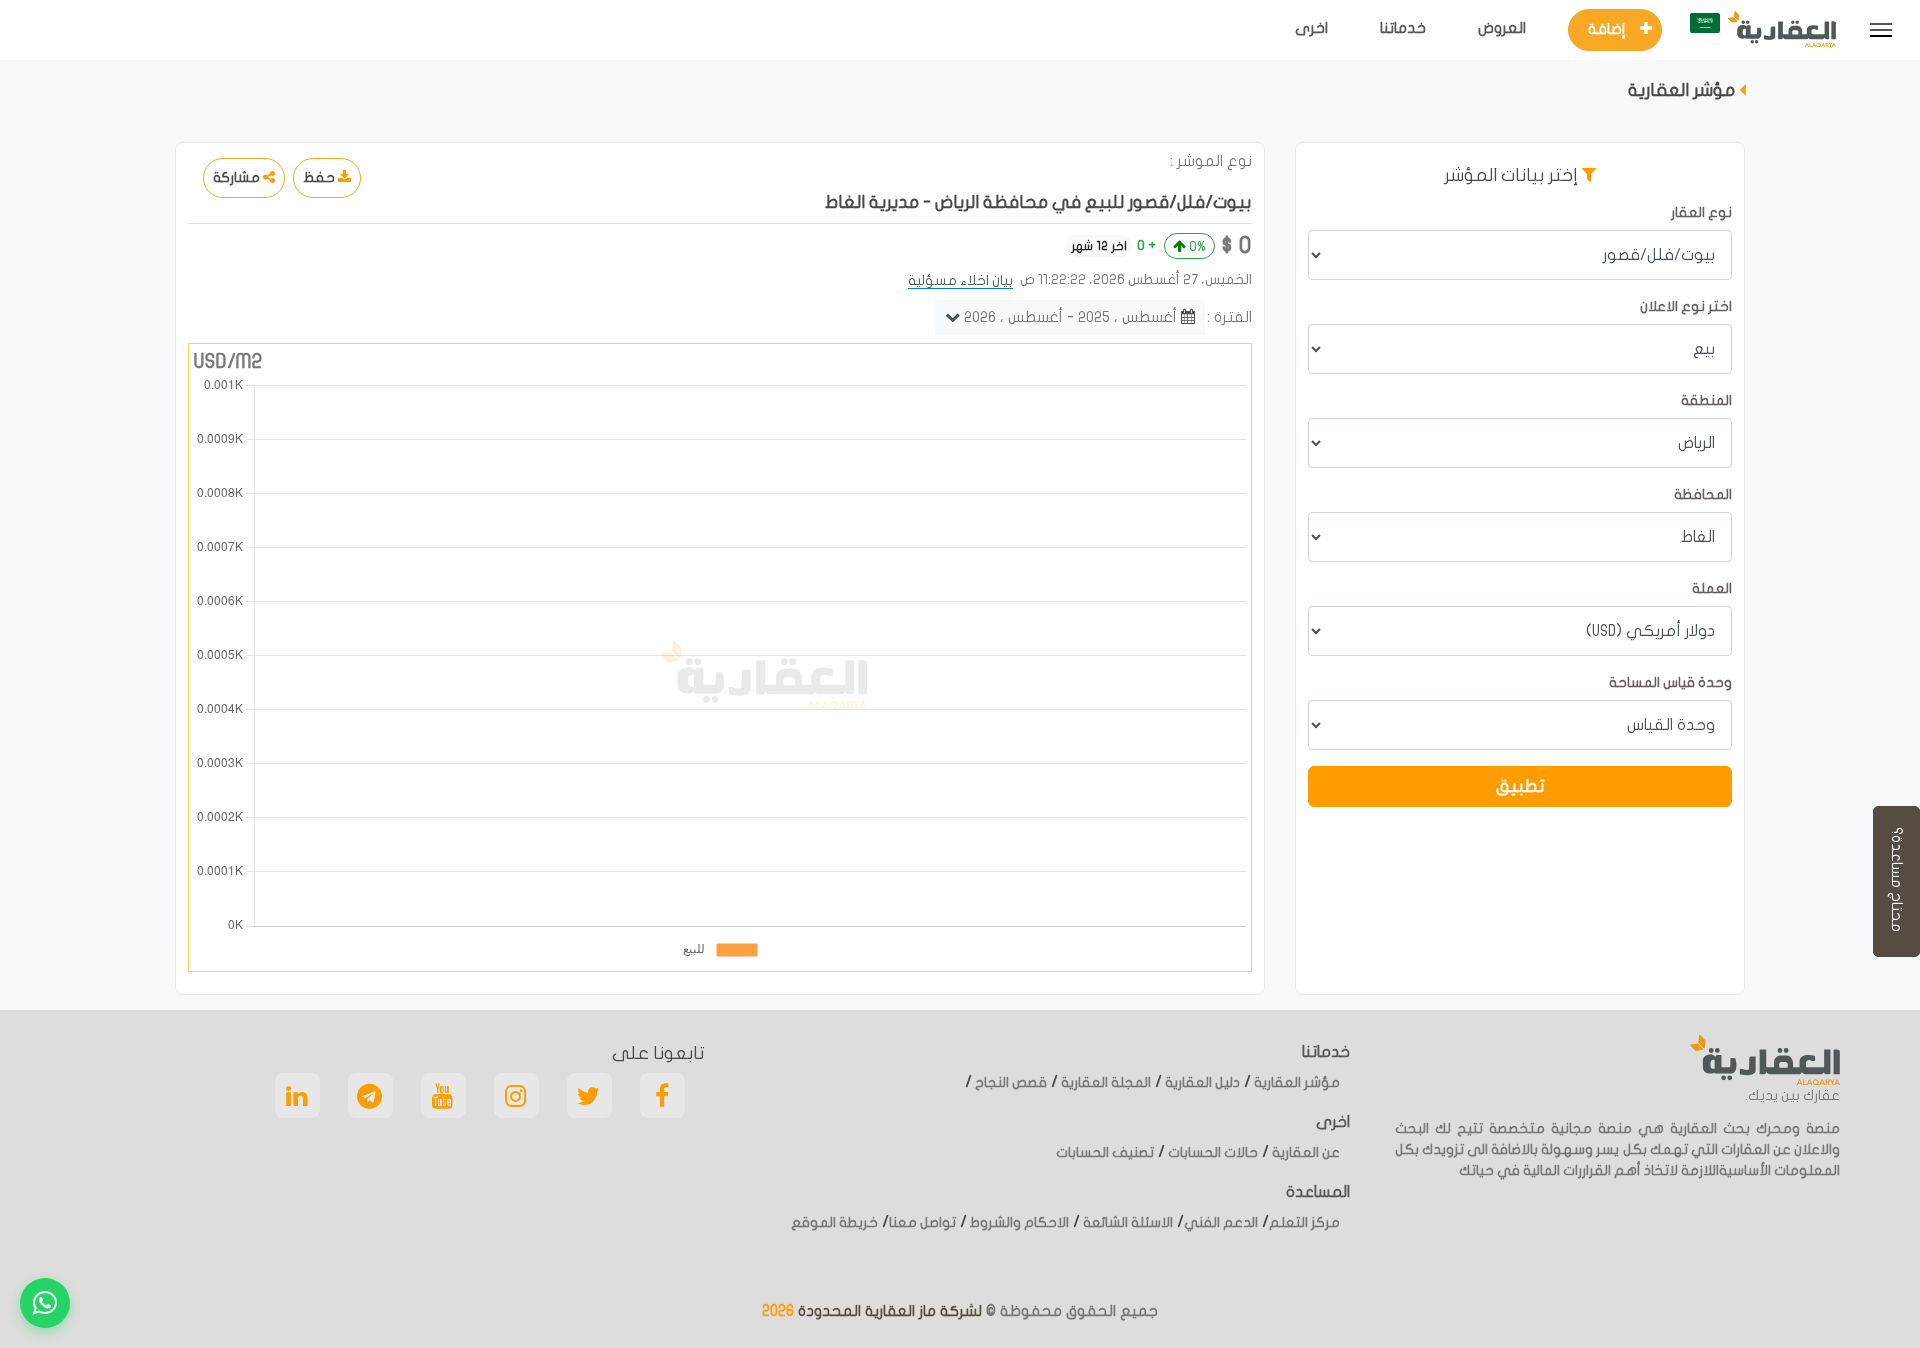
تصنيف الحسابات (1105, 1152)
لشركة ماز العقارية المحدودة (888, 1311)
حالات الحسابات (1211, 1152)
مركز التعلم (1304, 1222)
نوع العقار (1701, 212)
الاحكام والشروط (1018, 1222)
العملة (1712, 588)
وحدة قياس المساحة (1670, 682)
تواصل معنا (922, 1222)
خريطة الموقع (834, 1222)
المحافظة (1703, 494)
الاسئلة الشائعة (1126, 1222)
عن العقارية (1304, 1152)
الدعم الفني (1221, 1222)
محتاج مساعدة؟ (1897, 881)
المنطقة (1706, 400)
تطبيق (1520, 786)
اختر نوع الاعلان (1686, 306)
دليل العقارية (1201, 1082)
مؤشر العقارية (1295, 1082)
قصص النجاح (1009, 1082)
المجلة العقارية (1104, 1082)
